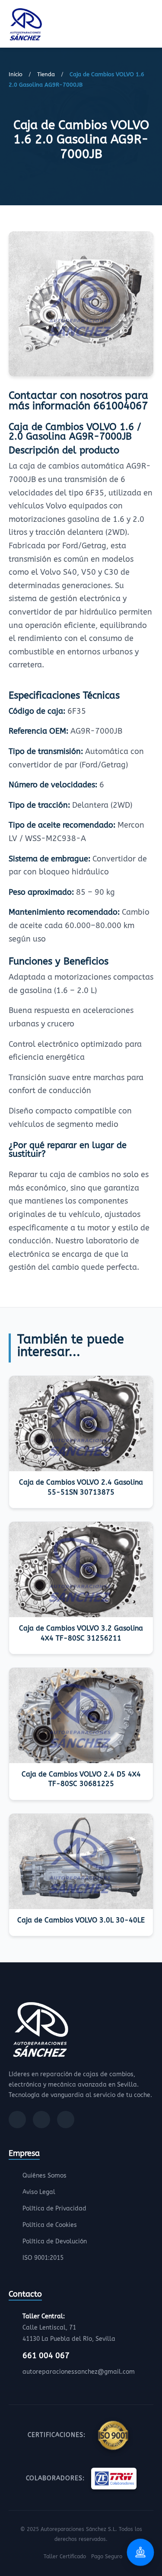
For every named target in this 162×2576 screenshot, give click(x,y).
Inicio (16, 74)
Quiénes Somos (44, 2176)
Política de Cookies (50, 2225)
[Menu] (151, 26)
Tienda (46, 74)
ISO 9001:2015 (43, 2258)
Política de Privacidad (54, 2209)
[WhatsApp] (66, 2120)
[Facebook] (17, 2120)
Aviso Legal (39, 2192)
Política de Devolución (55, 2241)
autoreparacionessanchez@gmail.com (79, 2372)
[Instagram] (41, 2120)
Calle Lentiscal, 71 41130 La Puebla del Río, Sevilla (69, 2328)
